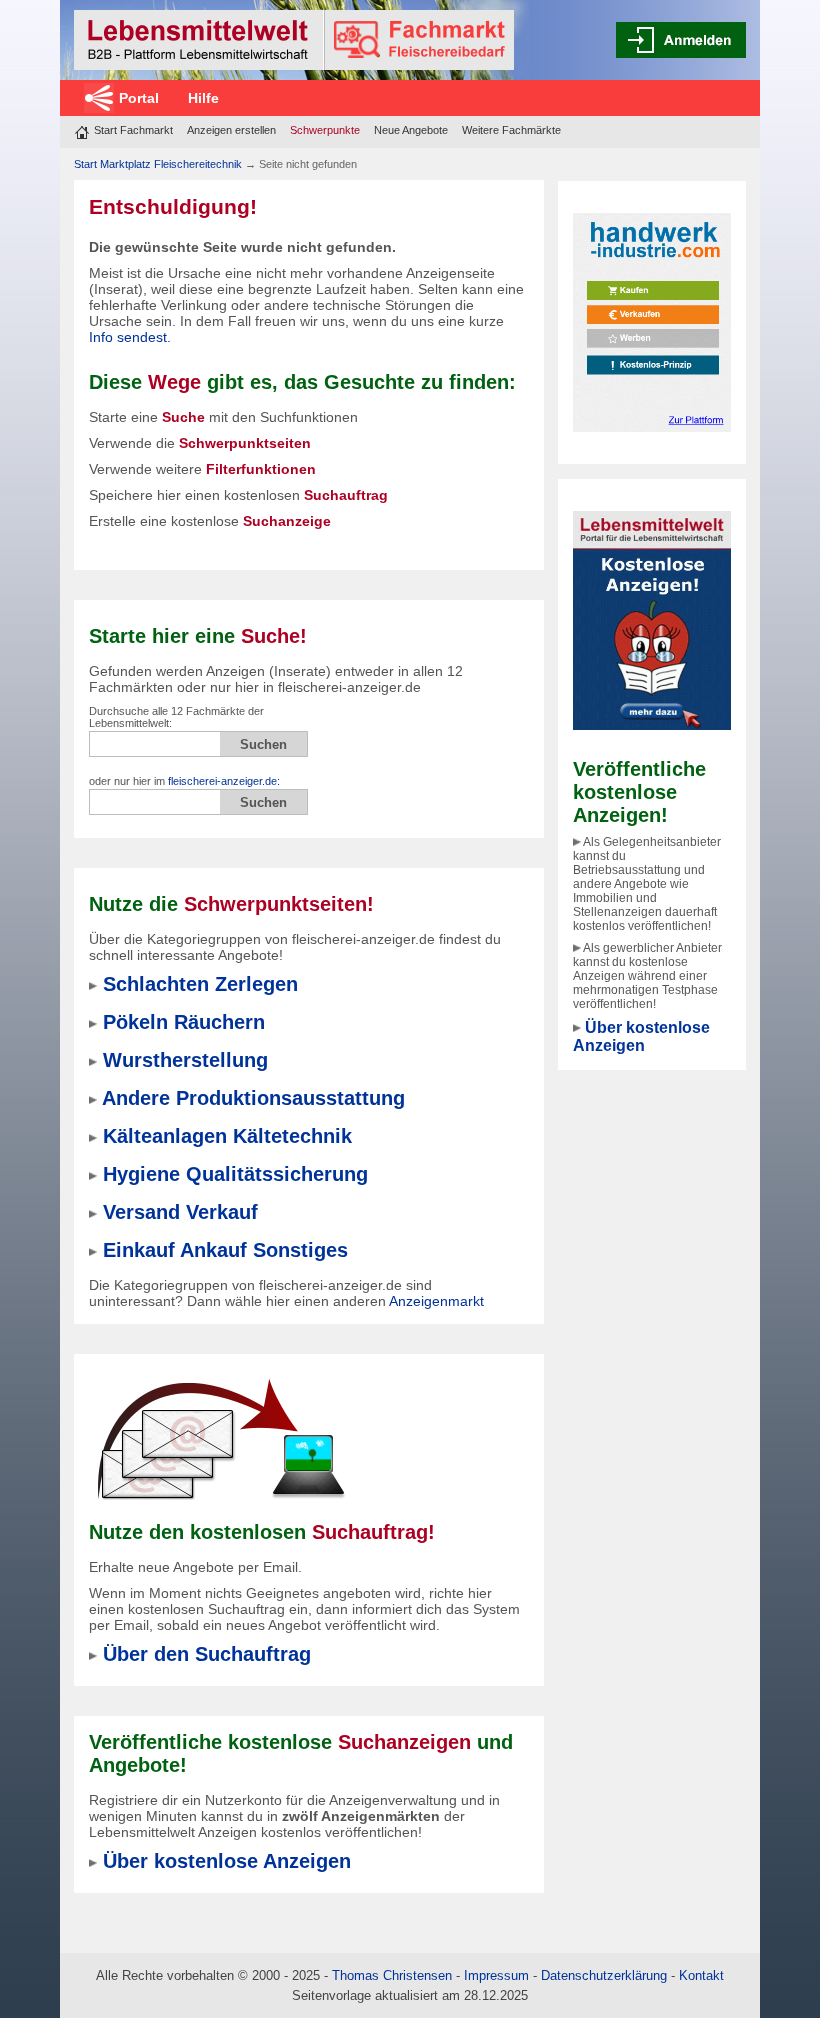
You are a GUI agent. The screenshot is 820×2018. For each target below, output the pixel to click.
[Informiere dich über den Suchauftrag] (220, 1439)
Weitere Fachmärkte (511, 130)
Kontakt (701, 1975)
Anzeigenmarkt (436, 1301)
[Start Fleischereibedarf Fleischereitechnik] (294, 40)
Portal (139, 98)
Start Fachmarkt (133, 130)
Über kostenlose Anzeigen (641, 1036)
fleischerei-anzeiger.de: (224, 781)
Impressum (496, 1975)
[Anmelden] (681, 40)
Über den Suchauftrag (207, 1654)
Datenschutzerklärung (604, 1975)
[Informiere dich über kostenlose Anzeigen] (652, 619)
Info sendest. (130, 337)
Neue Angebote (411, 130)
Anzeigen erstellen (231, 130)
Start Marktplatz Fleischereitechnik (158, 164)
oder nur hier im (184, 781)
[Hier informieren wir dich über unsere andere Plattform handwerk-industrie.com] (652, 321)
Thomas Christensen (392, 1975)
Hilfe (203, 98)
